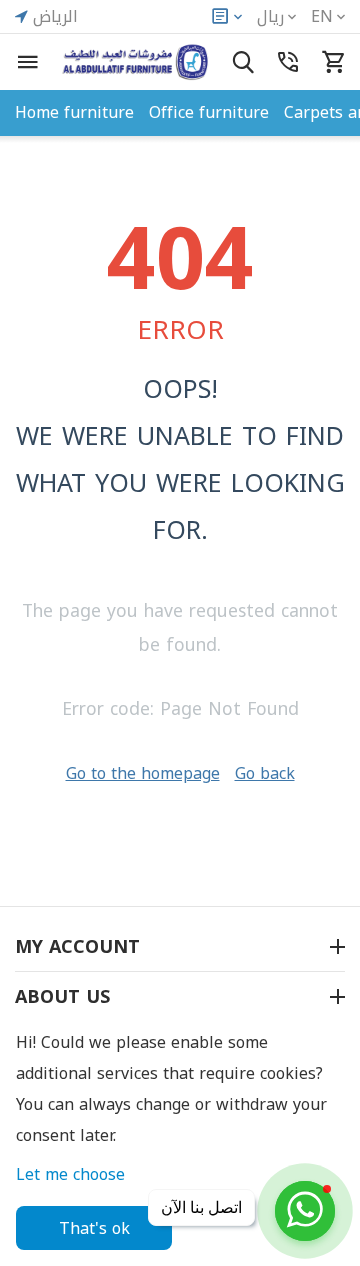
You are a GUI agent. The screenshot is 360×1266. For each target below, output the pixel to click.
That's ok (94, 1228)
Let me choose (70, 1174)
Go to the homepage (143, 773)
